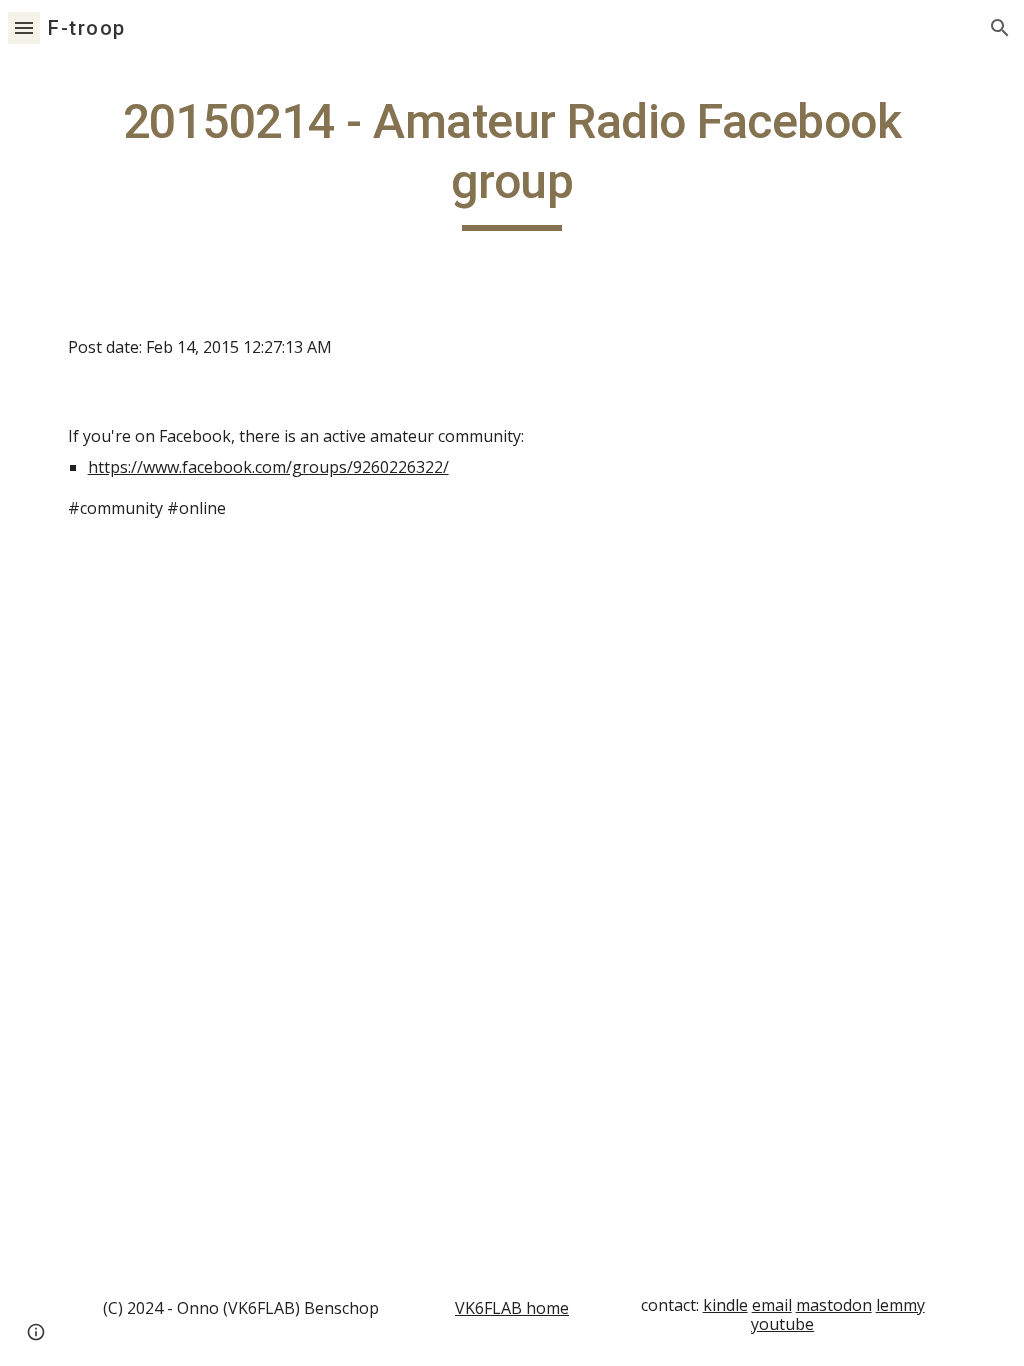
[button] (24, 27)
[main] (512, 161)
